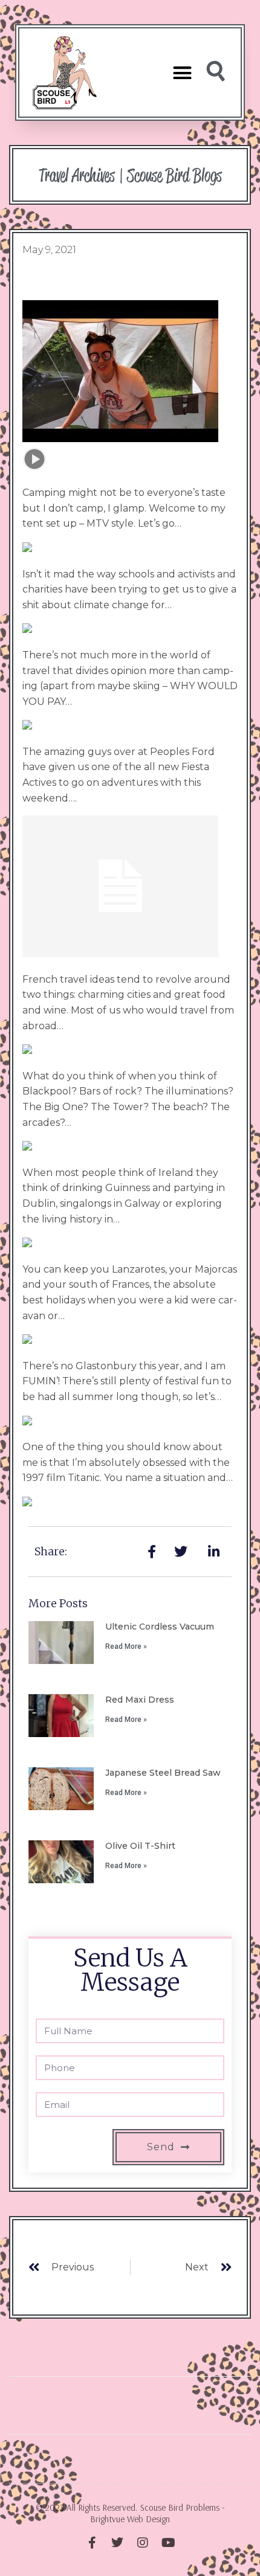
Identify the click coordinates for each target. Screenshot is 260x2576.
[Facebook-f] (92, 2543)
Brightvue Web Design (130, 2519)
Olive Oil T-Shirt (140, 1846)
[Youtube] (168, 2543)
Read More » (126, 1646)
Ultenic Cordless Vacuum (160, 1627)
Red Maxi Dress (140, 1700)
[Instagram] (143, 2543)
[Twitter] (117, 2543)
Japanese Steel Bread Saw (163, 1773)
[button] (182, 72)
